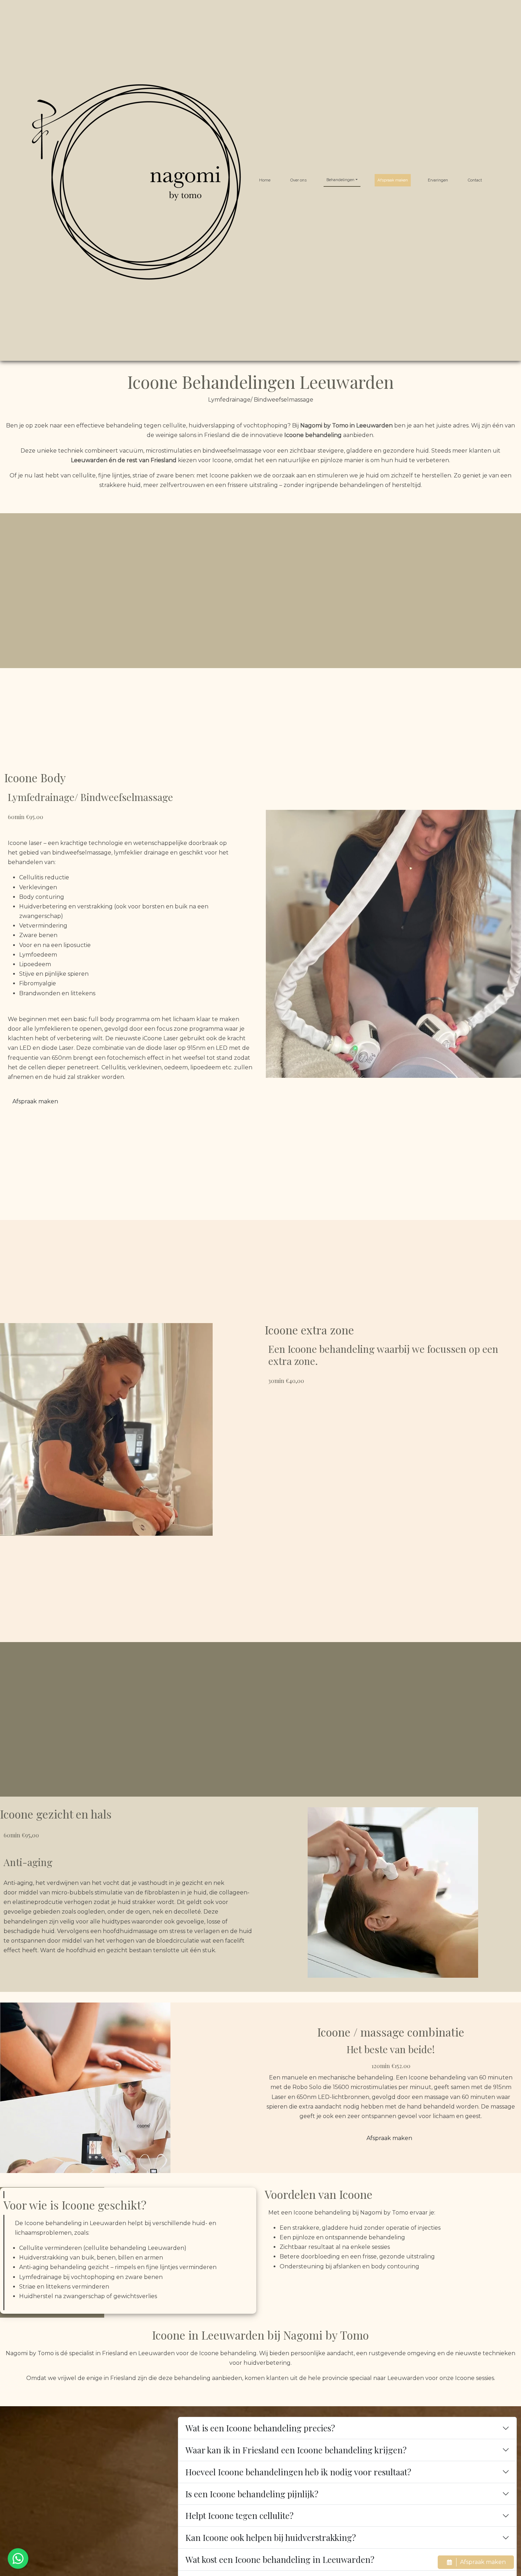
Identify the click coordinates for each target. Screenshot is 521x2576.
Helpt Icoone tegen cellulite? (239, 2515)
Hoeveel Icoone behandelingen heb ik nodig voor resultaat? (298, 2472)
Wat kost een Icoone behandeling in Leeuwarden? (280, 2559)
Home (265, 180)
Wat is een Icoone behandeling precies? (260, 2428)
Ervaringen (438, 180)
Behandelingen (340, 180)
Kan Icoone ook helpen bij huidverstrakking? (271, 2537)
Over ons (298, 180)
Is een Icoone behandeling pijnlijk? (252, 2494)
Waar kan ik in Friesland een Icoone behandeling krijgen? (296, 2450)
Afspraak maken (393, 180)
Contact (475, 180)
